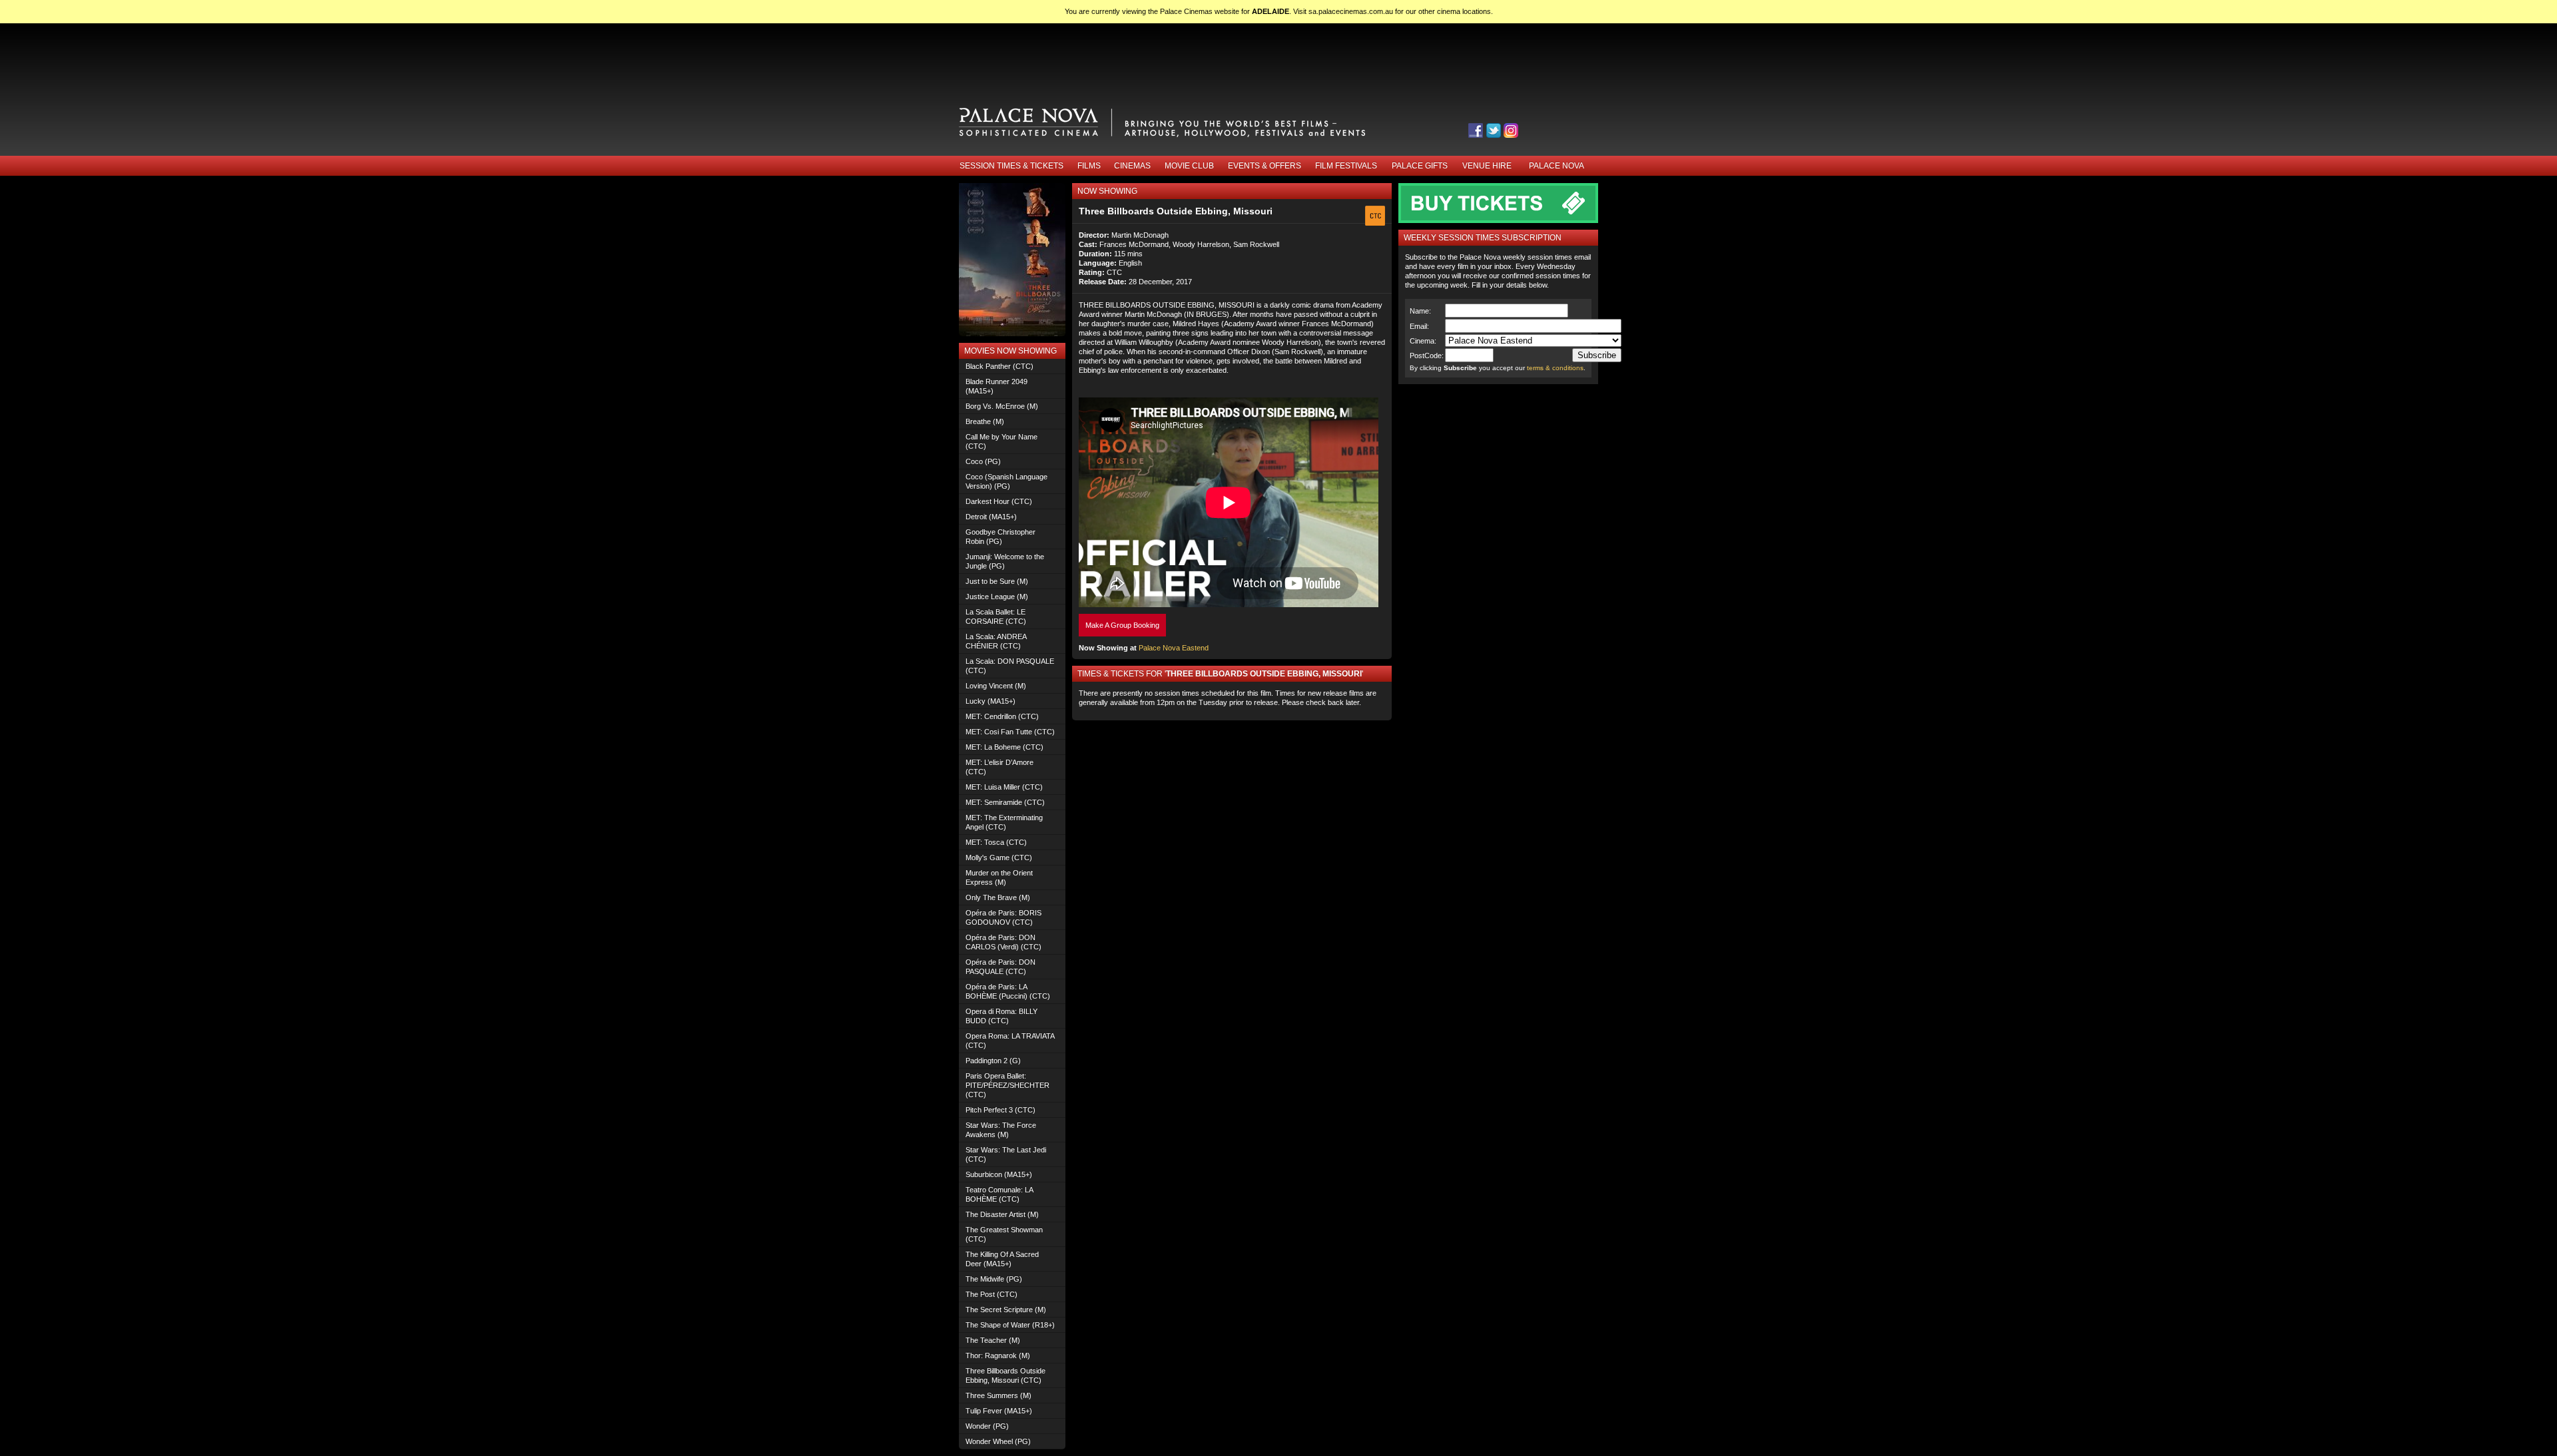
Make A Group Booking (1122, 625)
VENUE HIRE (1487, 166)
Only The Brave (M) (998, 897)
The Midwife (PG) (994, 1279)
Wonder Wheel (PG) (998, 1441)
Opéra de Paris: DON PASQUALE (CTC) (1000, 967)
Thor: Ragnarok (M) (998, 1355)
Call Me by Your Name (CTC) (1001, 441)
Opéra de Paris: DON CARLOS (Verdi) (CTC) (1003, 942)
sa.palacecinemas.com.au (1351, 11)
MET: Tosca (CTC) (996, 842)
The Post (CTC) (992, 1294)
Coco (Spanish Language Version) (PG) (1006, 481)
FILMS (1089, 166)
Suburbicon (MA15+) (999, 1174)
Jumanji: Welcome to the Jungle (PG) (1005, 561)
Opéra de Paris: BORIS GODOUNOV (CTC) (1003, 917)
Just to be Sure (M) (997, 581)
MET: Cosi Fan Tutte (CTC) (1010, 732)
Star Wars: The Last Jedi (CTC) (1006, 1154)
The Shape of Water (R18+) (1010, 1325)
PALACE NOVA (1557, 166)
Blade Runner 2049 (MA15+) (996, 386)
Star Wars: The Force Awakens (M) (1001, 1130)
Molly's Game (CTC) (999, 857)
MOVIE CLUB (1189, 166)
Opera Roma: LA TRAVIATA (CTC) (1010, 1041)
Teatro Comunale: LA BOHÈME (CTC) (999, 1194)
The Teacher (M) (993, 1340)
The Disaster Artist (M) (1002, 1214)
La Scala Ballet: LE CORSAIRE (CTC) (996, 616)
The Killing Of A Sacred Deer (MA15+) (1002, 1259)
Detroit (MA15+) (991, 517)
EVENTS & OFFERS (1265, 166)
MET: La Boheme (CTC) (1004, 747)
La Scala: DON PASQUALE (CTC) (1010, 666)
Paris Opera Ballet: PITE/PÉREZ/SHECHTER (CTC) (1007, 1085)
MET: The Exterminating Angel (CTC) (1004, 822)
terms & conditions (1555, 368)
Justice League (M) (997, 597)
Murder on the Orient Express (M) (999, 877)
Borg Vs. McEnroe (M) (1002, 406)
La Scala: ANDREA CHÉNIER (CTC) (996, 641)
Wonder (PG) (987, 1426)
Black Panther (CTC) (999, 366)
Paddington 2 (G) (993, 1061)
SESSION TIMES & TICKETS (1011, 166)
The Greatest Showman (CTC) (1004, 1234)
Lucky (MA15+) (991, 701)
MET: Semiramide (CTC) (1005, 802)
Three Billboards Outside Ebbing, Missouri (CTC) (1005, 1375)
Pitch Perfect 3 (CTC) (1000, 1110)
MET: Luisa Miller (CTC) (1004, 787)
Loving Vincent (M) (996, 686)
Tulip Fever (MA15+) (999, 1411)
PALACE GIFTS (1420, 166)
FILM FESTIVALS (1346, 166)
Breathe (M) (985, 421)
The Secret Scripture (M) (1006, 1310)
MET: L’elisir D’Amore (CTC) (999, 767)
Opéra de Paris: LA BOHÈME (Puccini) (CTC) (1008, 991)
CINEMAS (1132, 166)
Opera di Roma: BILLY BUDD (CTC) (1001, 1016)
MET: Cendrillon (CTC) (1002, 716)
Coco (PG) (983, 461)
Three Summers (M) (998, 1395)
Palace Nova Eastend (1174, 648)
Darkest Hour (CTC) (999, 501)
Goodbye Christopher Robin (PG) (1000, 537)
